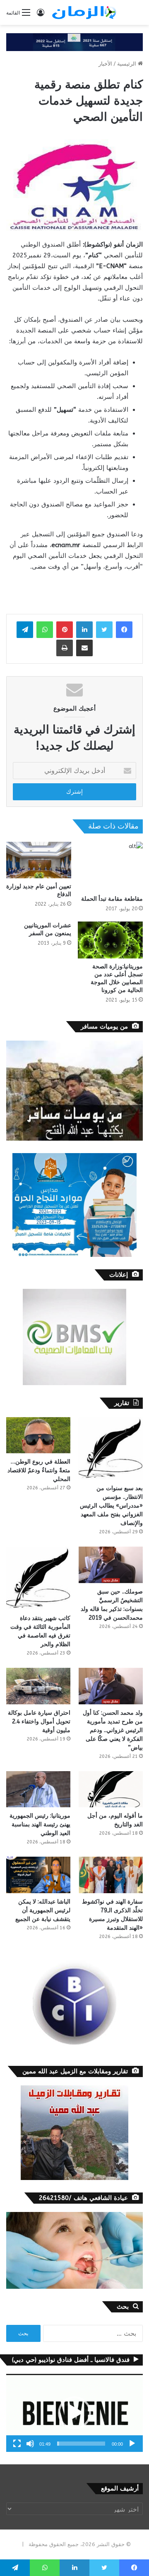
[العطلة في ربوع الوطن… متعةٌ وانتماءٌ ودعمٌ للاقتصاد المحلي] (38, 1435)
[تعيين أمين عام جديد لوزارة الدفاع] (39, 860)
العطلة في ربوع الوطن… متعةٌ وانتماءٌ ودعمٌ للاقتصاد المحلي (39, 1470)
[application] (74, 2413)
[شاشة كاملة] (17, 2444)
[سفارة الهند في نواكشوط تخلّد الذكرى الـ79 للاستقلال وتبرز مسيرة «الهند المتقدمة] (111, 1875)
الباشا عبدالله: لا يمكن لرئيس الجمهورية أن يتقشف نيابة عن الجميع (43, 1910)
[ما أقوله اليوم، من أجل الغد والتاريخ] (111, 1789)
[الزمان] (84, 12)
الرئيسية (127, 64)
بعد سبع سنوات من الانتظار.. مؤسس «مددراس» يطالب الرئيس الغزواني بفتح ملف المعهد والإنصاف (111, 1506)
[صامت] (30, 2444)
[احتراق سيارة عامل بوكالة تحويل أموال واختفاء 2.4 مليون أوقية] (38, 1686)
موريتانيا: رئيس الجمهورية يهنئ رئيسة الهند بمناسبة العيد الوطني (40, 1824)
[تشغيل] (132, 2444)
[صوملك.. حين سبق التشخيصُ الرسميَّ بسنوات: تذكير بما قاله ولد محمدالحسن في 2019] (111, 1565)
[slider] (81, 2444)
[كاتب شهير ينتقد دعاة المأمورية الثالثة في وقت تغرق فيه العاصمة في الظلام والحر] (38, 1578)
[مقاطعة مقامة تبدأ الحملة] (110, 866)
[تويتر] (104, 630)
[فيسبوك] (124, 630)
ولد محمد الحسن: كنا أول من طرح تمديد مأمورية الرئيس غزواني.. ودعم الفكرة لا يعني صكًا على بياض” (113, 1730)
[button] (74, 2413)
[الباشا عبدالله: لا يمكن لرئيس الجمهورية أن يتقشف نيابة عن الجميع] (38, 1875)
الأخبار (105, 64)
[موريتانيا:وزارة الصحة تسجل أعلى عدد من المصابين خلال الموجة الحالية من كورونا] (110, 940)
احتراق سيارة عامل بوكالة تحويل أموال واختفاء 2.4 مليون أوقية (39, 1722)
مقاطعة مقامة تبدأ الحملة (112, 899)
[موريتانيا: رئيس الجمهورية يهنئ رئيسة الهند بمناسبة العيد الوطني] (38, 1789)
